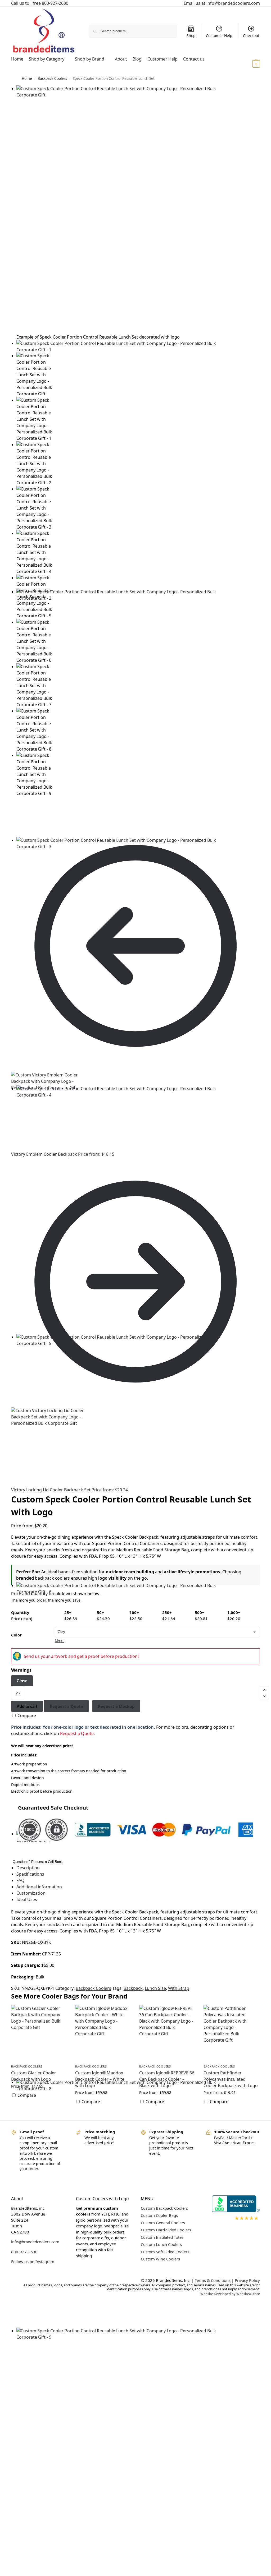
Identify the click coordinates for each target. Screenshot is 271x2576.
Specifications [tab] (30, 1874)
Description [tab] (28, 1868)
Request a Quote (66, 1706)
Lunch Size (155, 1988)
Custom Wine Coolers (160, 2259)
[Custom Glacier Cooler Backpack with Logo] (39, 2033)
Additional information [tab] (39, 1887)
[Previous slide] (17, 351)
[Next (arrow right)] (17, 820)
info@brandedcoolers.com (35, 2242)
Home (27, 78)
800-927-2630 (24, 2252)
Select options (39, 2109)
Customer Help (219, 36)
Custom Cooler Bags (159, 2215)
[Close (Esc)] (13, 814)
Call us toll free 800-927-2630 (40, 3)
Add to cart (27, 1706)
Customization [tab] (31, 1893)
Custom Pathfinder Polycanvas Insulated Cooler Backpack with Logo (231, 2079)
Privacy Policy (247, 2280)
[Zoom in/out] (25, 814)
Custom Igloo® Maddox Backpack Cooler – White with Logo (100, 2079)
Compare (26, 1715)
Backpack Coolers (52, 78)
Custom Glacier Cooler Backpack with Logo (34, 2076)
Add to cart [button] (103, 2115)
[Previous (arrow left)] (13, 820)
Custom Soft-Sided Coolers (165, 2252)
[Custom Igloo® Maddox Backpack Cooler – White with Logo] (103, 2033)
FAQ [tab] (21, 1880)
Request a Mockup (116, 1706)
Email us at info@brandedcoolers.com (222, 3)
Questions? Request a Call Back (38, 1862)
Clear (59, 1640)
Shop (191, 36)
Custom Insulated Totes (162, 2237)
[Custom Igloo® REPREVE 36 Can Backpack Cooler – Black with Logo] (167, 2033)
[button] (250, 64)
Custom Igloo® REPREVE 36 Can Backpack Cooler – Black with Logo (167, 2079)
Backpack (133, 1988)
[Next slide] (13, 351)
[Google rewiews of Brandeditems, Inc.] (233, 2220)
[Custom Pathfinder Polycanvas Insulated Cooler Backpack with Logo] (232, 2033)
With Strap (179, 1988)
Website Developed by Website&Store (230, 2294)
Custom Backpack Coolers (164, 2208)
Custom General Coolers (163, 2223)
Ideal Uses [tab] (27, 1899)
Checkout (251, 36)
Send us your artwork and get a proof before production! (81, 1656)
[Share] (17, 814)
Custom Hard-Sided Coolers (166, 2230)
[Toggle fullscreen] (21, 814)
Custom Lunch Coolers (161, 2244)
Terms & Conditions (213, 2280)
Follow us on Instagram (33, 2261)
